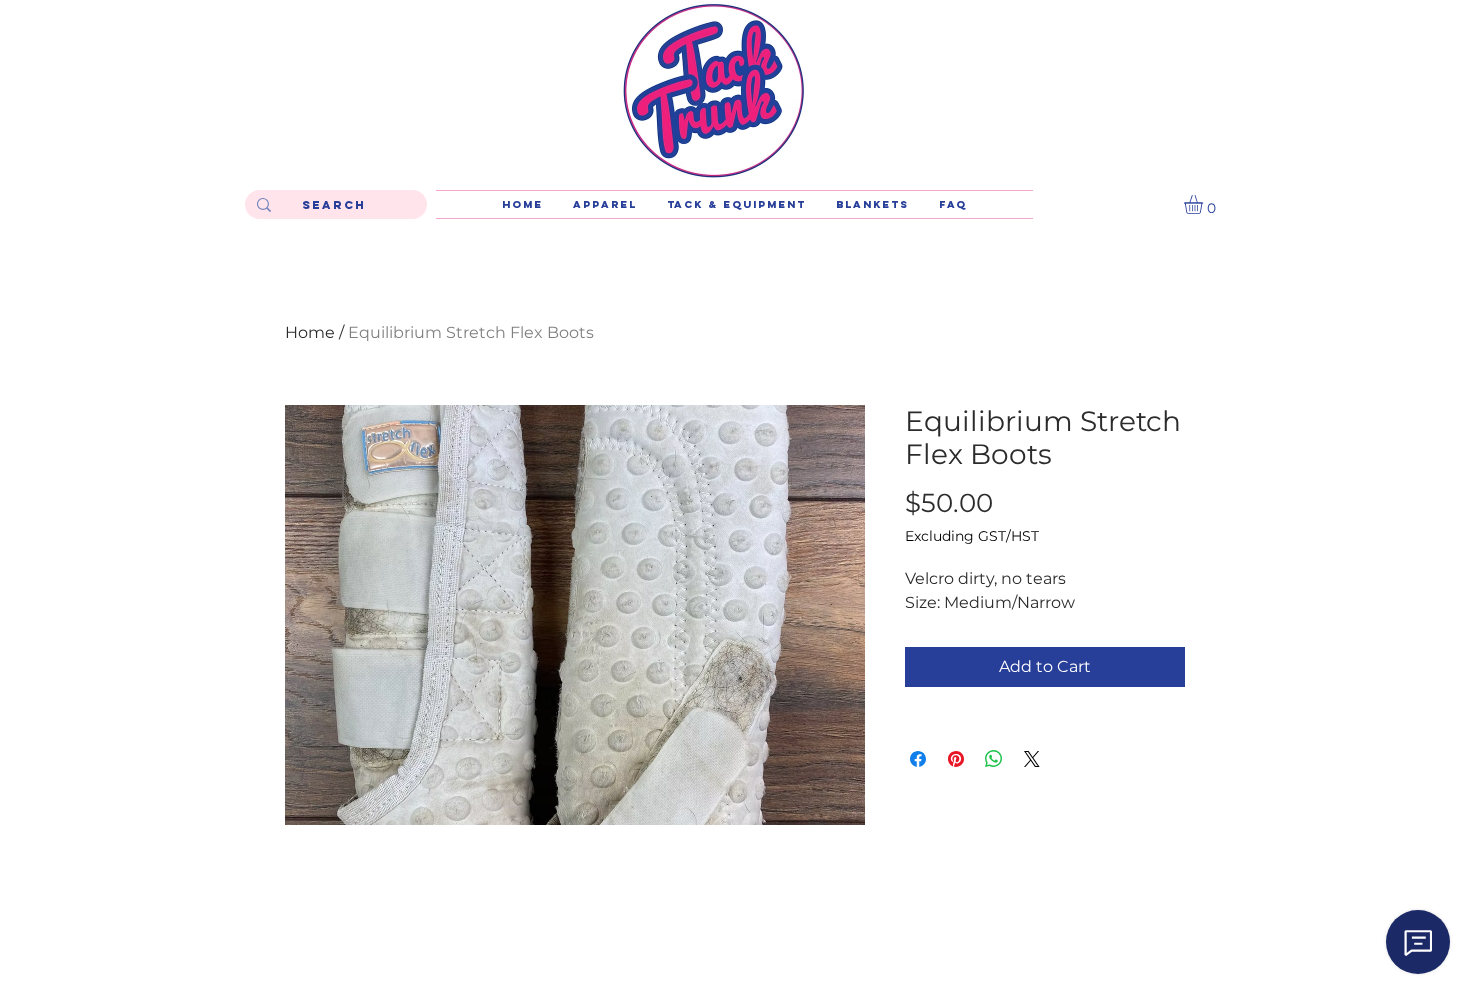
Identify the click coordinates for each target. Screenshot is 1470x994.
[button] (1204, 204)
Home (310, 332)
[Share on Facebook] (918, 759)
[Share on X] (1032, 759)
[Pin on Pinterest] (956, 759)
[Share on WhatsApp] (994, 759)
